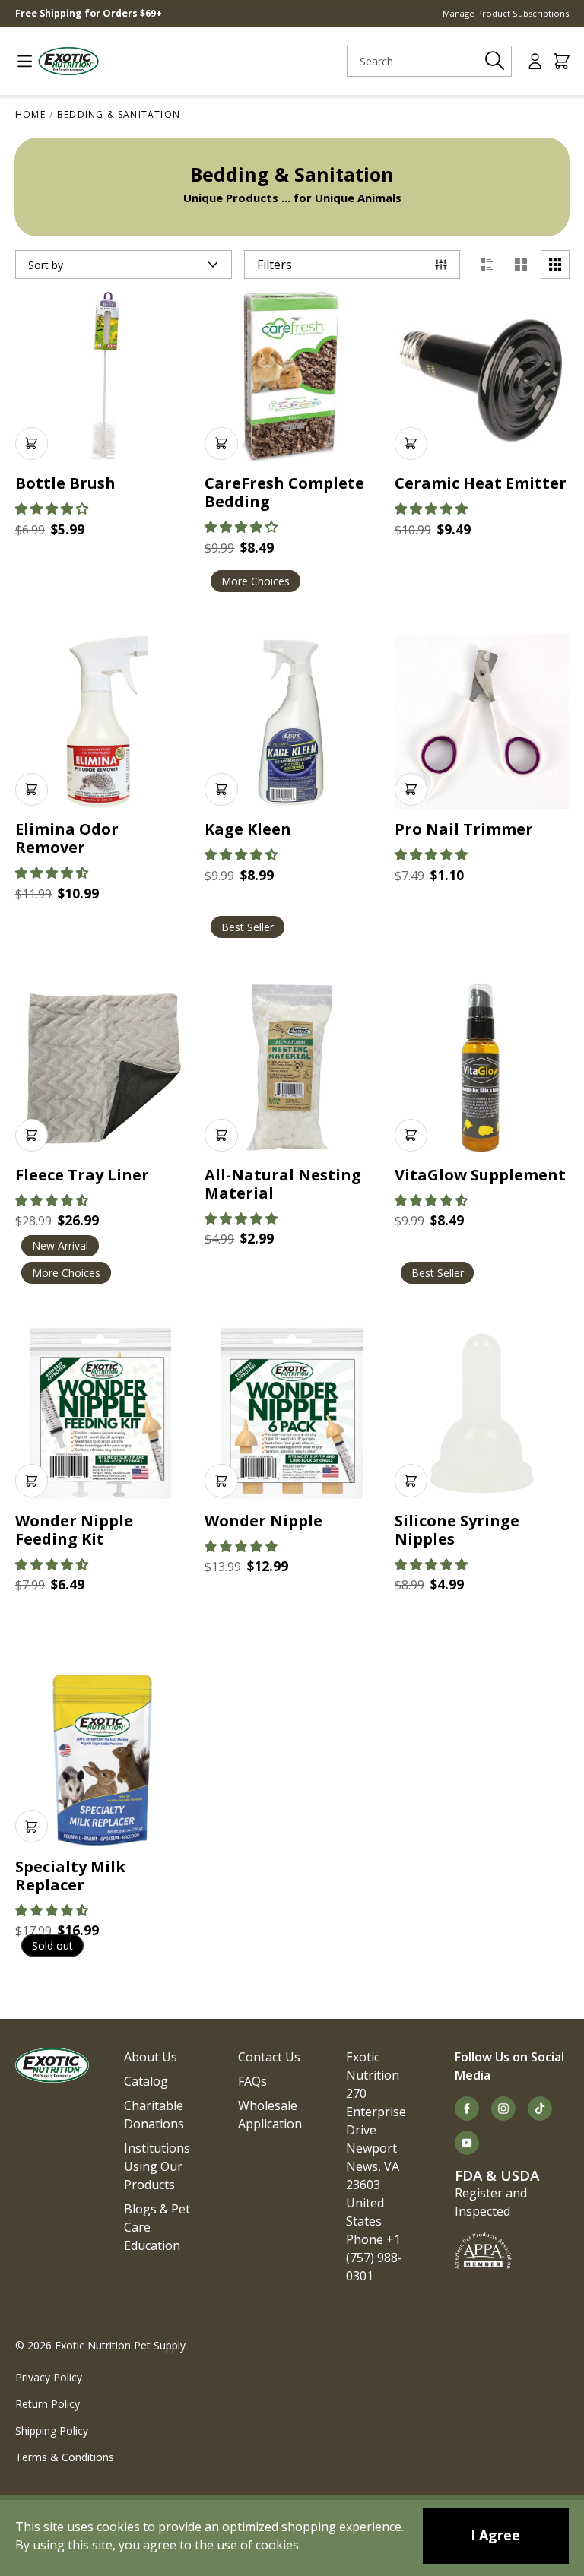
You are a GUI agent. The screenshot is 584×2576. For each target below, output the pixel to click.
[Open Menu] (19, 61)
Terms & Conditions (65, 2457)
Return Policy (48, 2404)
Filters (275, 265)
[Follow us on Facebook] (467, 2109)
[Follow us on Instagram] (503, 2109)
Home (30, 114)
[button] (52, 509)
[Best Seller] (292, 722)
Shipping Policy (52, 2430)
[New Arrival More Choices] (102, 1068)
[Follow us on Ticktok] (540, 2109)
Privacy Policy (49, 2377)
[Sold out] (102, 1759)
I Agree (495, 2535)
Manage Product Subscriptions (506, 13)
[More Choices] (292, 376)
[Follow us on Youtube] (467, 2143)
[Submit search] (495, 61)
